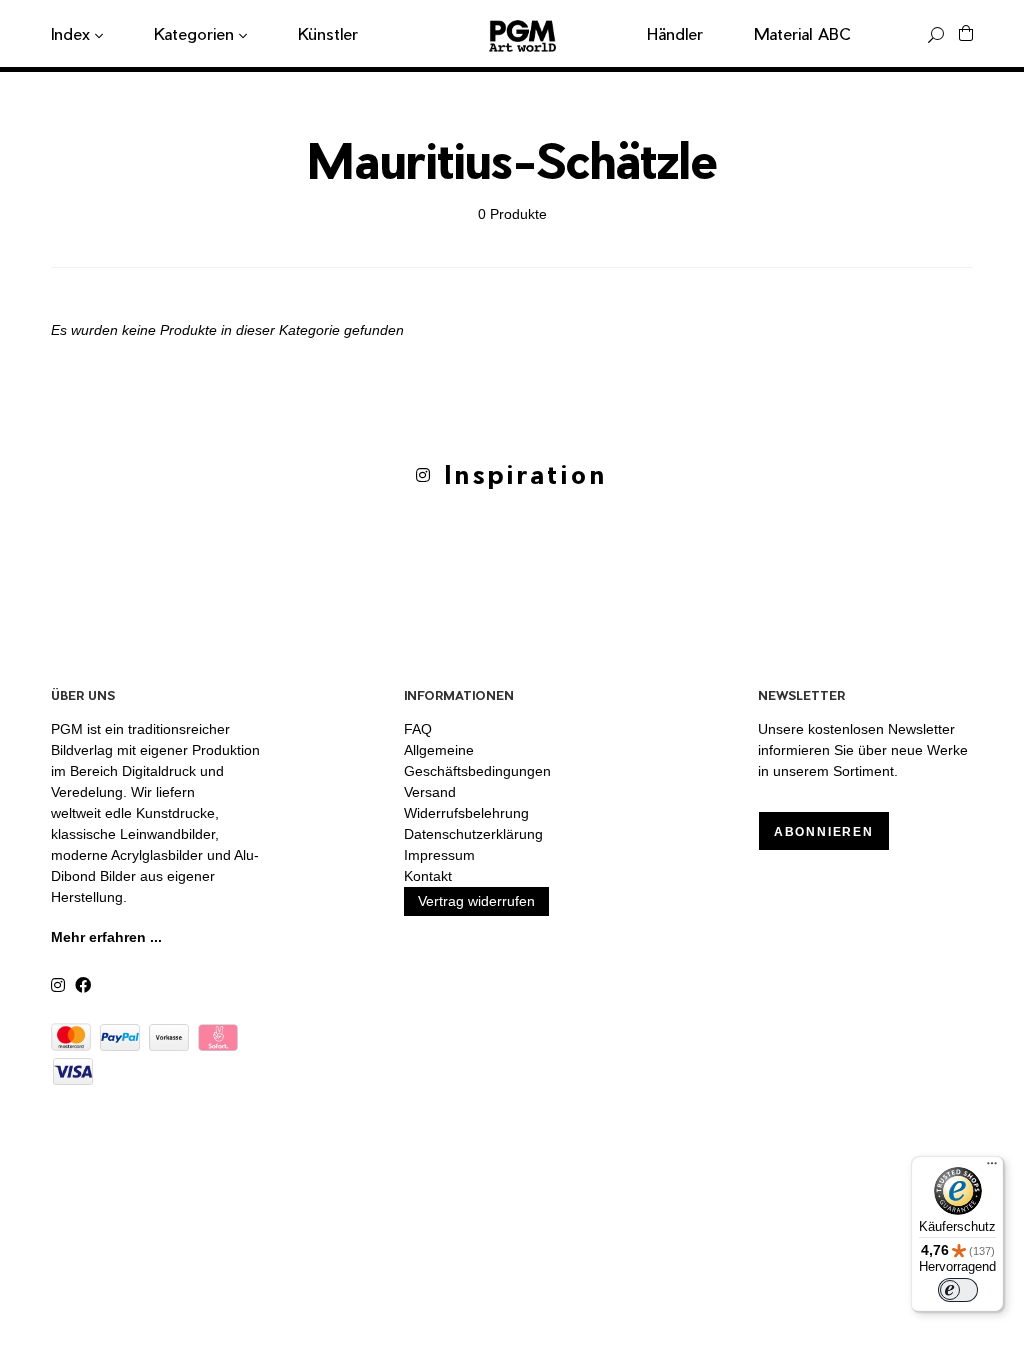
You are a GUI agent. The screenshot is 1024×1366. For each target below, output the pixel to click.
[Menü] (992, 1168)
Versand (430, 792)
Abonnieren (824, 832)
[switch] (958, 1290)
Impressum (439, 855)
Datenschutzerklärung (473, 834)
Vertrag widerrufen (476, 901)
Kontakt (428, 876)
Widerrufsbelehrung (466, 813)
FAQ (418, 729)
